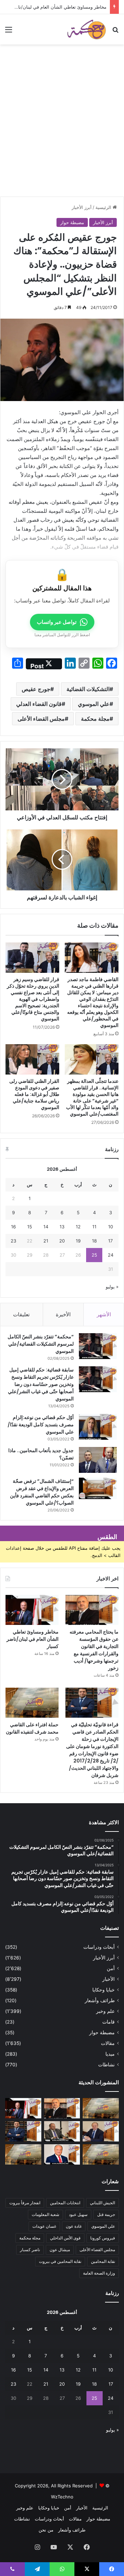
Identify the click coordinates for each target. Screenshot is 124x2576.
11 (94, 1227)
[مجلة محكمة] (86, 29)
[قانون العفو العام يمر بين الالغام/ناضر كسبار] (101, 2131)
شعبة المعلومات (45, 2214)
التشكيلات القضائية (88, 689)
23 (13, 1241)
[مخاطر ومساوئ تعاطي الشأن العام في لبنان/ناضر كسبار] (32, 1610)
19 (78, 1241)
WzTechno (62, 2497)
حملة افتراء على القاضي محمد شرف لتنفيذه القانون (32, 1728)
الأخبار (108, 1979)
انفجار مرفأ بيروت (25, 2203)
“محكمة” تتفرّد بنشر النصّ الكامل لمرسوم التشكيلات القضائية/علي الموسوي (41, 1344)
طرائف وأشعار (100, 2000)
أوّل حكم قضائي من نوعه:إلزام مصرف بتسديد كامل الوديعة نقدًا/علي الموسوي (41, 1425)
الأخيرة (63, 1314)
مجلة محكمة (95, 719)
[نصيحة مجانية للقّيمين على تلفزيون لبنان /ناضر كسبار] (62, 2131)
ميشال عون (60, 2250)
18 (94, 1241)
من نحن (46, 2530)
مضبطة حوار (72, 222)
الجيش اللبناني (102, 2203)
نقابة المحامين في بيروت (60, 2261)
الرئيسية (104, 207)
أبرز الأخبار (82, 207)
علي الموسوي (94, 704)
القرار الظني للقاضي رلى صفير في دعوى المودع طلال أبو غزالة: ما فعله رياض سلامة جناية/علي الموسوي (34, 1094)
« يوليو (112, 1287)
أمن (111, 1968)
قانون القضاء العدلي (39, 704)
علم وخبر (105, 2011)
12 (78, 1227)
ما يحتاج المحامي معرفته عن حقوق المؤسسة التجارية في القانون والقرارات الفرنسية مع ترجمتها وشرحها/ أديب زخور (94, 1650)
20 (62, 1241)
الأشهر (104, 1314)
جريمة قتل (106, 2214)
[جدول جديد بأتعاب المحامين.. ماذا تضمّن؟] (98, 1460)
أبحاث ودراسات (99, 1947)
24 (111, 1255)
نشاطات (106, 2065)
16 (13, 1227)
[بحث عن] (115, 32)
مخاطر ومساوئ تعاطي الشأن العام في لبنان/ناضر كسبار (33, 1639)
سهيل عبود (78, 2214)
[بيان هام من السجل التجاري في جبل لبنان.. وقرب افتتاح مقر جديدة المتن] (23, 2154)
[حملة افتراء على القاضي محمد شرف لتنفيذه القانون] (32, 1703)
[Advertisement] (62, 131)
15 (30, 1227)
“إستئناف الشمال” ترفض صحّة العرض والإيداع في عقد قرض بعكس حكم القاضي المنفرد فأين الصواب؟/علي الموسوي (42, 1492)
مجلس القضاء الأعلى (41, 719)
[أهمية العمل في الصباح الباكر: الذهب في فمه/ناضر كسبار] (62, 2154)
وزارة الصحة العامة (99, 2273)
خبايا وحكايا (104, 1990)
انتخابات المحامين (65, 2203)
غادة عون (74, 2226)
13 (62, 1227)
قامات (108, 2022)
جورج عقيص (36, 689)
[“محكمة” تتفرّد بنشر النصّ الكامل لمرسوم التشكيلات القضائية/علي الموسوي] (98, 1346)
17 (110, 1241)
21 (46, 1241)
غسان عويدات (44, 2226)
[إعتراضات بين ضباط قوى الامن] (101, 2108)
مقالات (108, 2043)
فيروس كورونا (103, 2238)
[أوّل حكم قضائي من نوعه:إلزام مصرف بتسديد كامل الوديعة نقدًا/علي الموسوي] (98, 1427)
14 (46, 1227)
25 (94, 1255)
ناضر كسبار (30, 2250)
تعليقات (21, 1314)
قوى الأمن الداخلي (65, 2238)
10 (111, 1227)
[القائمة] (9, 32)
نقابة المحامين (103, 2261)
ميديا (110, 2054)
